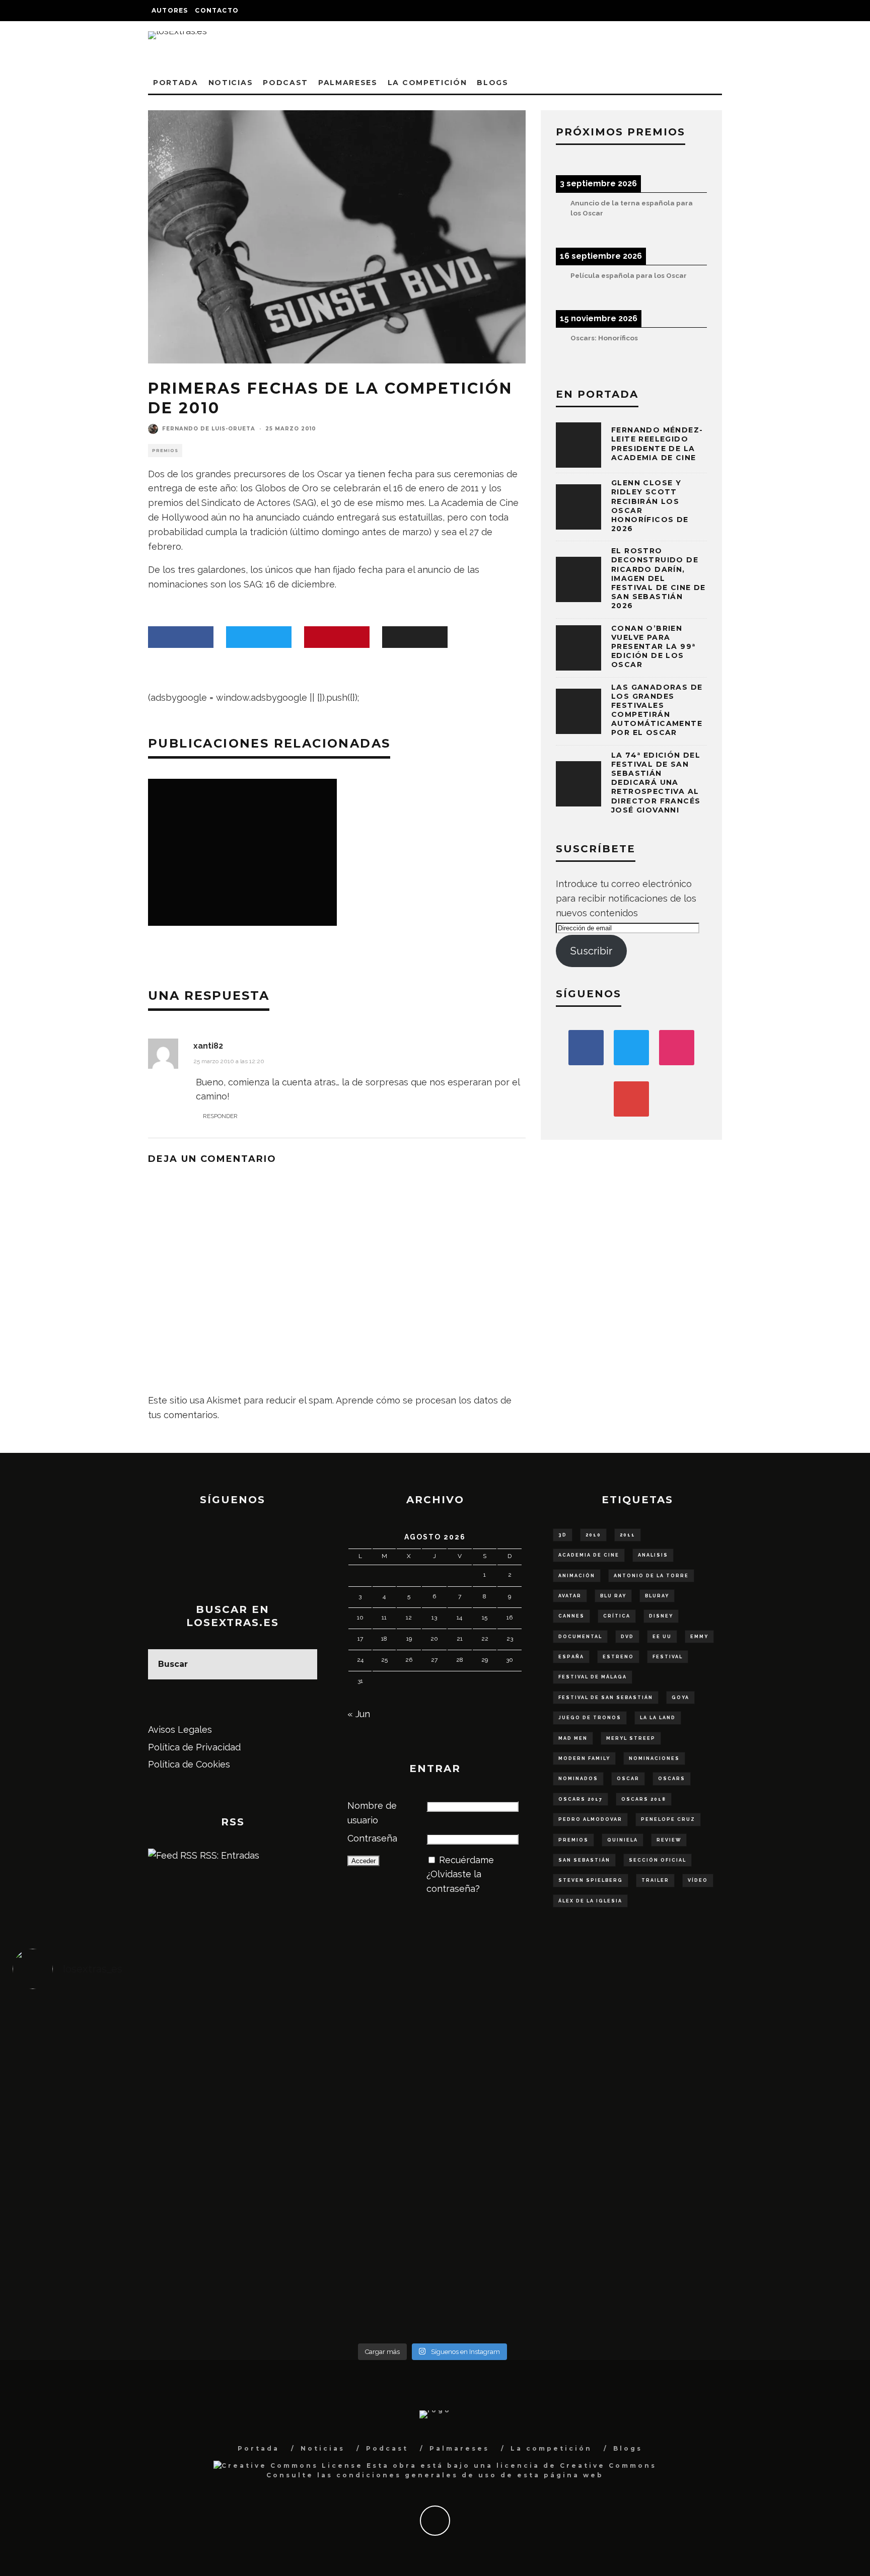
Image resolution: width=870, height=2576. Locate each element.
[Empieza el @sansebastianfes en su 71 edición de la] (537, 2255)
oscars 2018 (644, 1799)
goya (680, 1698)
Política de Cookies (189, 1764)
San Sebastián (584, 1860)
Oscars (672, 1779)
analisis (653, 1555)
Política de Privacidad (194, 1747)
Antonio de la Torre (651, 1576)
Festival (668, 1657)
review (669, 1840)
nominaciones (654, 1758)
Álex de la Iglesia (590, 1901)
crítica (617, 1616)
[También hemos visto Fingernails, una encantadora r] (328, 2154)
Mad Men (573, 1738)
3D (563, 1535)
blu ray (613, 1596)
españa (571, 1657)
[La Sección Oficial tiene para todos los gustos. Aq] (328, 2248)
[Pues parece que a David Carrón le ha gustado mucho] (118, 2161)
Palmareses (348, 83)
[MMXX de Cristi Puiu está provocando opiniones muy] (328, 2045)
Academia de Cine (589, 1555)
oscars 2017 (581, 1799)
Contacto (217, 10)
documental (580, 1637)
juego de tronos (590, 1718)
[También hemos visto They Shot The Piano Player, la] (747, 2154)
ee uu (662, 1637)
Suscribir (591, 951)
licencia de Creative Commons (576, 2465)
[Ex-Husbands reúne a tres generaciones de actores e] (537, 2059)
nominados (578, 1779)
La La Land (658, 1718)
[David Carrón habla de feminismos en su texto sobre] (537, 2168)
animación (577, 1576)
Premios (165, 451)
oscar (628, 1779)
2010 (593, 1535)
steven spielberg (591, 1880)
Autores (170, 10)
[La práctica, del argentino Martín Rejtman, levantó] (118, 2045)
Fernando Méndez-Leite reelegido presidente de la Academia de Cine (657, 444)
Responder (220, 1116)
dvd (627, 1637)
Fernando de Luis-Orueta (209, 429)
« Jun (359, 1714)
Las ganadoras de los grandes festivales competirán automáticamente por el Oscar (657, 710)
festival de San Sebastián (606, 1698)
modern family (584, 1758)
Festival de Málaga (593, 1677)
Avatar (570, 1596)
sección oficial (658, 1860)
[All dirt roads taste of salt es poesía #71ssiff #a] (747, 2037)
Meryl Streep (631, 1738)
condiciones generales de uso (417, 2475)
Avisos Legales (180, 1729)
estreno (618, 1657)
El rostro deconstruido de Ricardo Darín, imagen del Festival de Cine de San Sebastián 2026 (659, 578)
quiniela (623, 1840)
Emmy (699, 1637)
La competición (427, 83)
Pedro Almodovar (590, 1819)
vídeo (698, 1880)
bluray (657, 1596)
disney (661, 1616)
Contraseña (372, 1838)
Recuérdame (466, 1860)
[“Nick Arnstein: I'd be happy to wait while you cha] (747, 2255)
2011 (628, 1535)
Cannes (571, 1616)
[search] (302, 1664)
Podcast (285, 83)
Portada (176, 83)
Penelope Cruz (668, 1819)
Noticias (231, 83)
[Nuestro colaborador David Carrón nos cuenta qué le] (118, 2276)
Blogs (492, 83)
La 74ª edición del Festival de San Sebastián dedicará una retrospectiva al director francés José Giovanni (656, 783)
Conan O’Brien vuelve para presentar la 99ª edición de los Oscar (653, 647)
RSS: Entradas (228, 1855)
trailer (655, 1880)
